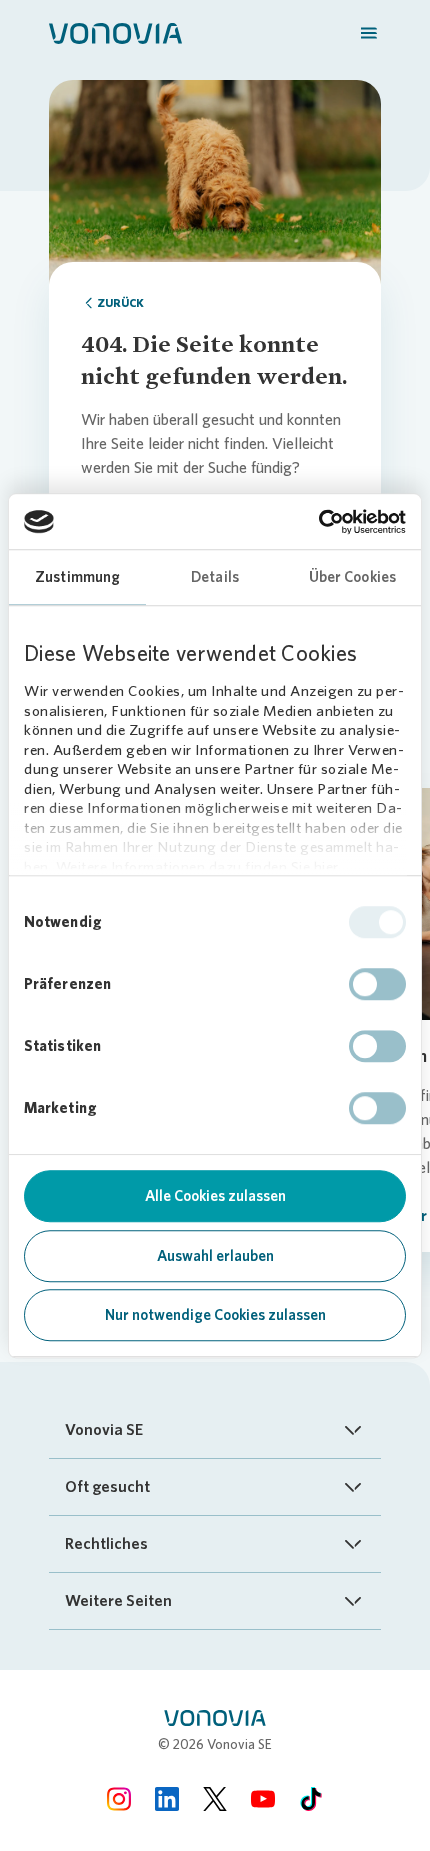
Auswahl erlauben (215, 1256)
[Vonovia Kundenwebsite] (115, 32)
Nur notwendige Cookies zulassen (215, 1315)
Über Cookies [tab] (352, 577)
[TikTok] (311, 1798)
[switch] (377, 984)
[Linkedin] (167, 1798)
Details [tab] (215, 577)
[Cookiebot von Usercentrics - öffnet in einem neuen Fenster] (318, 522)
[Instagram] (119, 1798)
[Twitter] (215, 1798)
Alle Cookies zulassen (215, 1196)
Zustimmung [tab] (77, 577)
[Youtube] (263, 1798)
